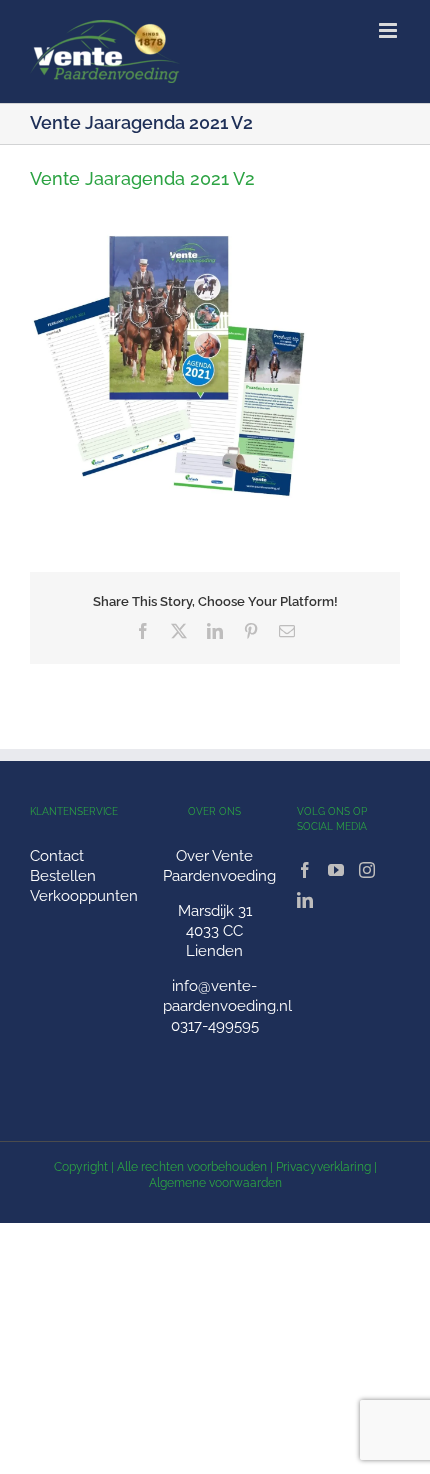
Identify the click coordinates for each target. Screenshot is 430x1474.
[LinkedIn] (305, 900)
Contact (57, 856)
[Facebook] (305, 870)
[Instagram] (367, 870)
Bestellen (63, 876)
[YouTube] (336, 870)
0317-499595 (215, 1026)
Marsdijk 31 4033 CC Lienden (215, 931)
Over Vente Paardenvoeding (219, 866)
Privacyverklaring (323, 1167)
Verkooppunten (84, 896)
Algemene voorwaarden (215, 1183)
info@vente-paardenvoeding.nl (227, 996)
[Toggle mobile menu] (389, 30)
